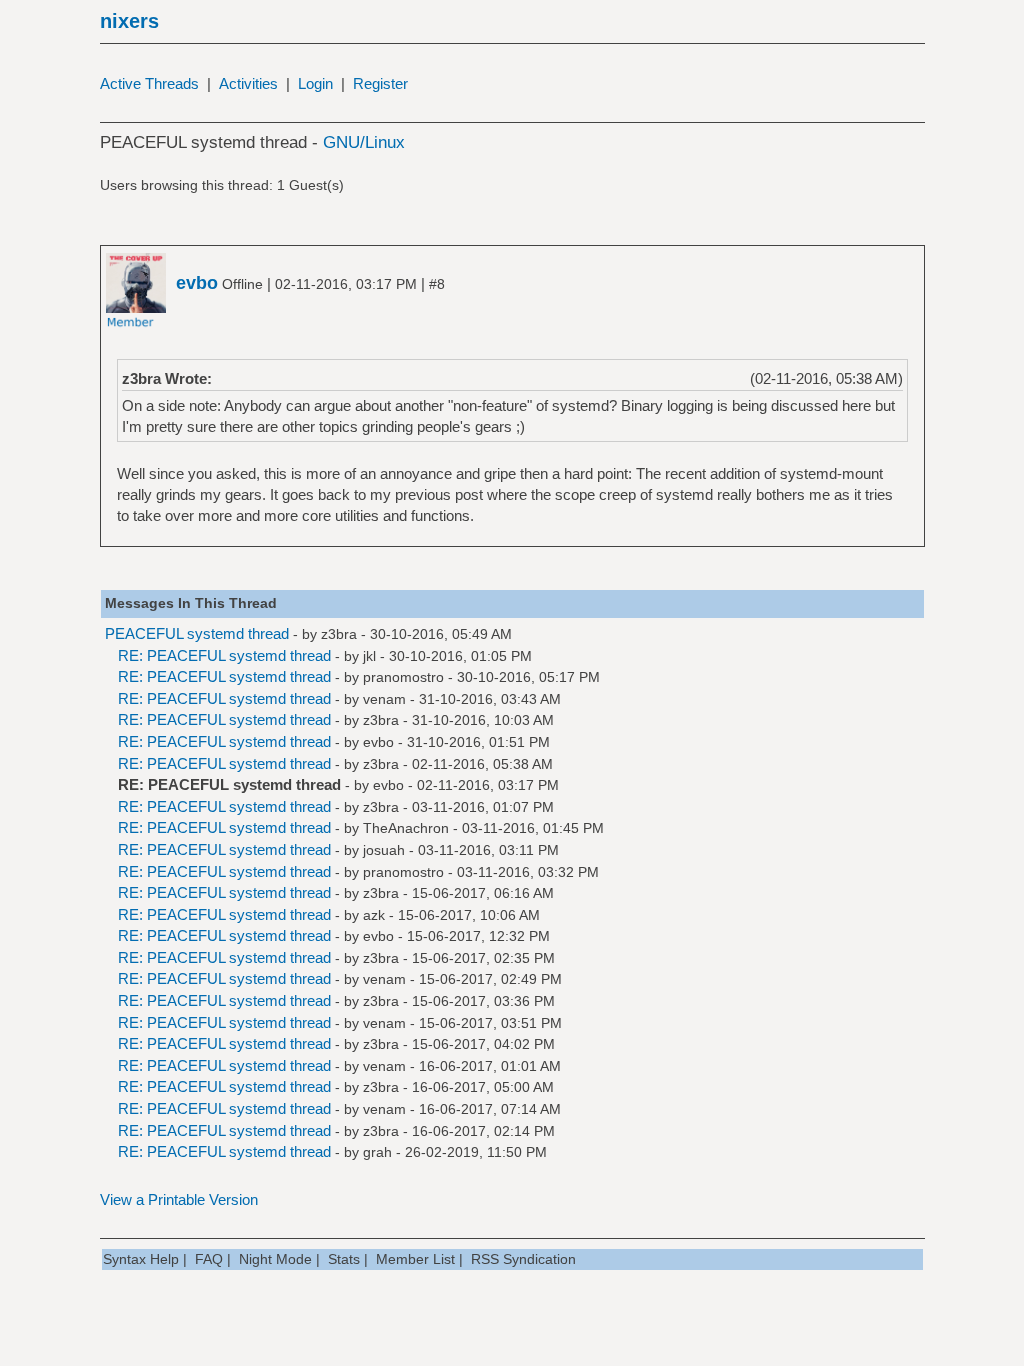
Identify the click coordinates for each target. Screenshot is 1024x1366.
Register (380, 83)
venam (384, 699)
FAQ (209, 1259)
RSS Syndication (523, 1259)
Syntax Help (141, 1259)
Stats (344, 1259)
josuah (384, 850)
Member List (415, 1259)
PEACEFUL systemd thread (197, 633)
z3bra (339, 634)
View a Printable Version (179, 1199)
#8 (437, 284)
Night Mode (275, 1259)
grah (377, 1152)
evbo (378, 742)
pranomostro (403, 677)
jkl (369, 656)
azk (374, 915)
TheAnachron (406, 828)
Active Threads (149, 83)
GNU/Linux (364, 142)
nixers (129, 21)
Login (315, 83)
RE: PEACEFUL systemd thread (224, 655)
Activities (248, 83)
